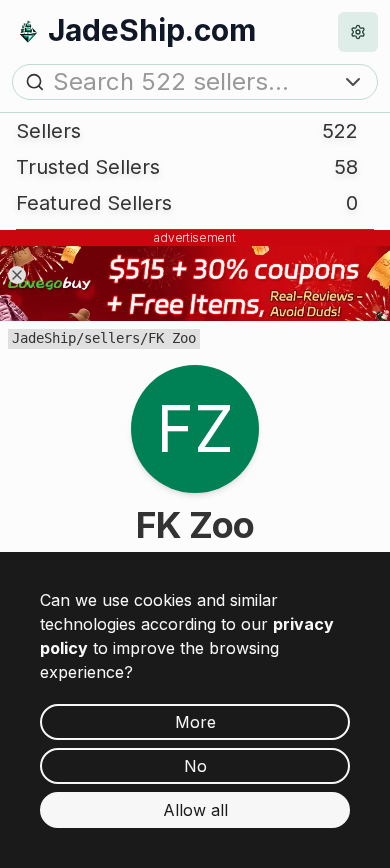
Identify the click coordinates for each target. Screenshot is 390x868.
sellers (112, 338)
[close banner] (17, 275)
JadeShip (44, 338)
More (195, 722)
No (195, 766)
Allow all (195, 810)
